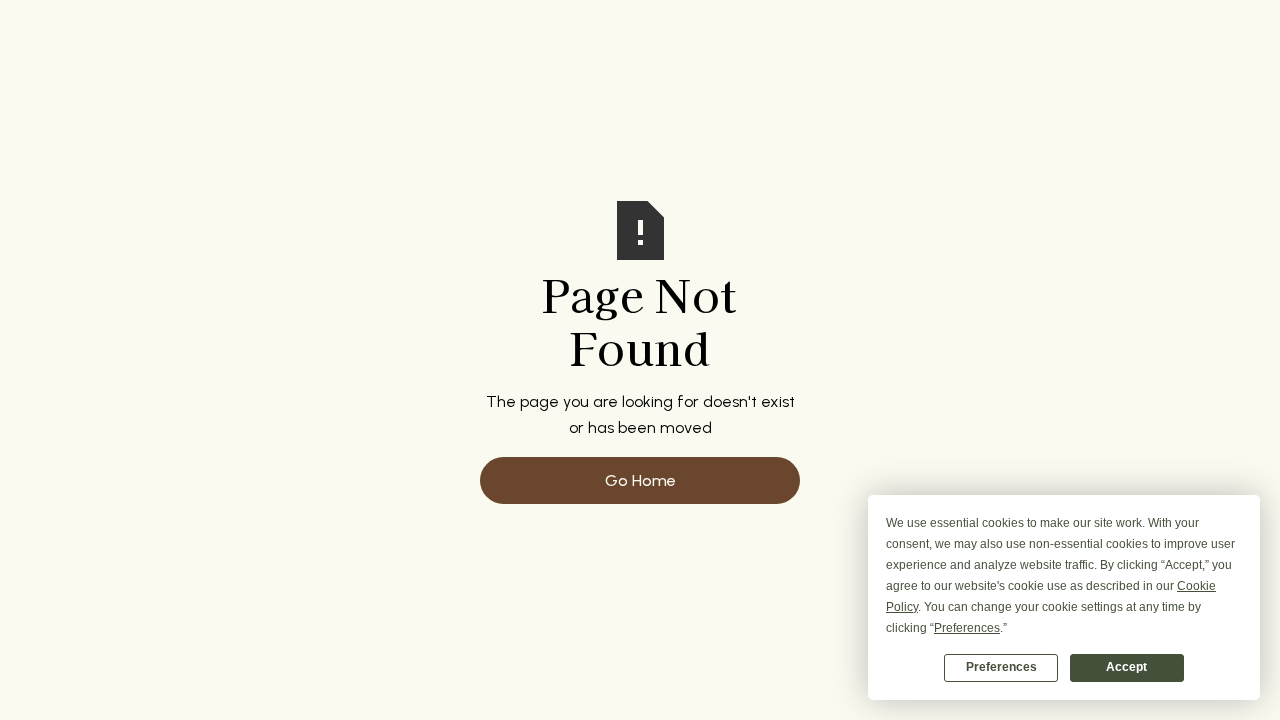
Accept (1126, 667)
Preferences (1001, 667)
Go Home (640, 480)
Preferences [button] (967, 628)
